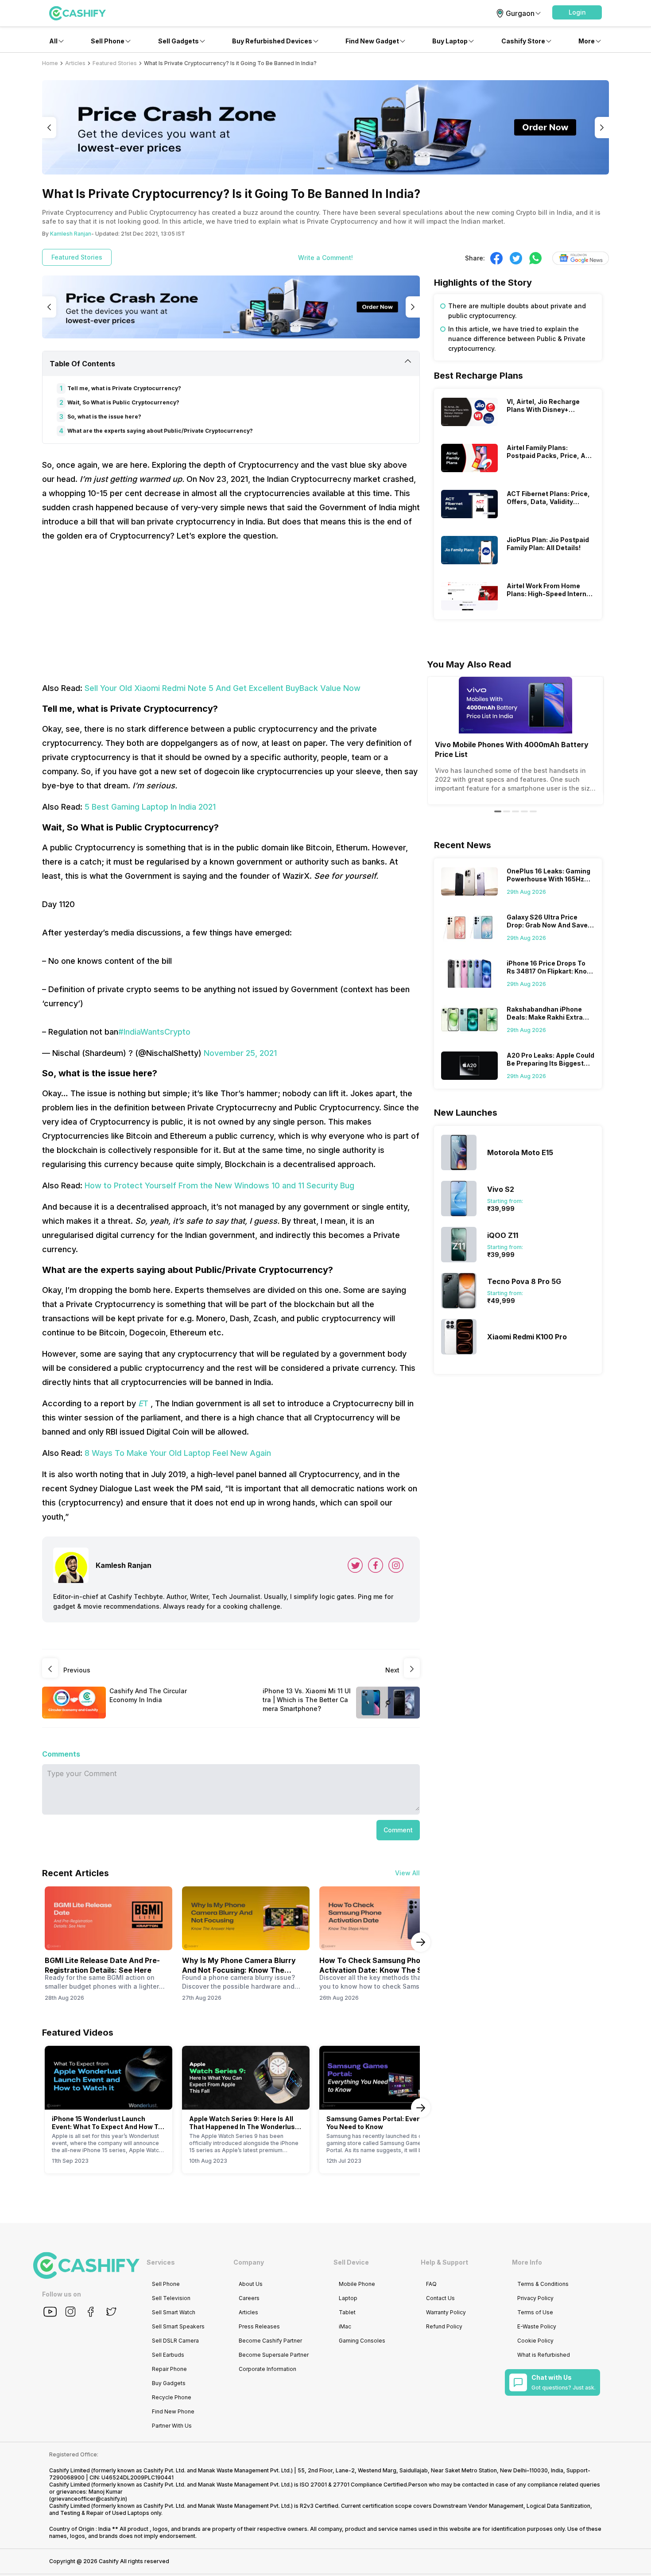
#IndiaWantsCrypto (154, 1032)
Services (161, 2262)
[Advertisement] (231, 612)
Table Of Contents (82, 364)
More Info (527, 2262)
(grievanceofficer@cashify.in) (88, 2499)
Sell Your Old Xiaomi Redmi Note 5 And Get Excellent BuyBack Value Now (223, 688)
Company (249, 2262)
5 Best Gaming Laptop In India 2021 (150, 807)
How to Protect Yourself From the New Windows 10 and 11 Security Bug (219, 1185)
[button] (577, 12)
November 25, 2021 (240, 1053)
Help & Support (444, 2262)
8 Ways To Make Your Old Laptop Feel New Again (178, 1453)
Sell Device (351, 2262)
